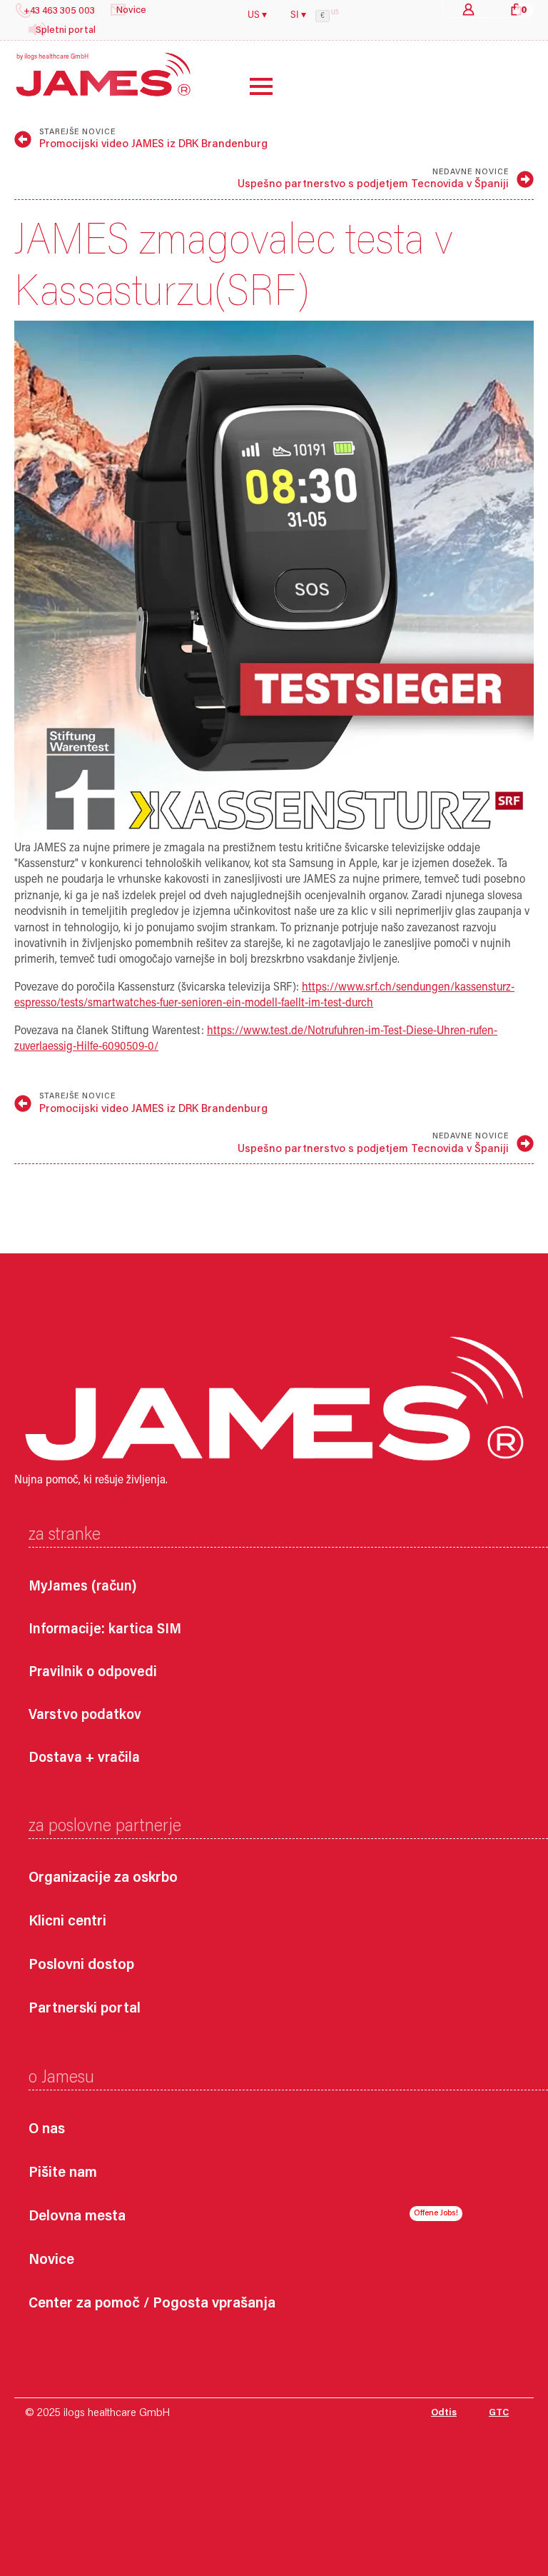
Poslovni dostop (81, 1966)
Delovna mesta (77, 2217)
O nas (47, 2130)
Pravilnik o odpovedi (93, 1673)
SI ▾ (298, 16)
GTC (499, 2413)
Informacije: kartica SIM (105, 1630)
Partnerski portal (85, 2009)
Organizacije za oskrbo (103, 1879)
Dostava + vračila (84, 1758)
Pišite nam (63, 2174)
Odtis (444, 2413)
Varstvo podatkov (85, 1715)
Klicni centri (67, 1922)
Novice (51, 2261)
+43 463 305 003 (59, 11)
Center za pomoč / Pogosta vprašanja (152, 2304)
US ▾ (257, 16)
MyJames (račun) (83, 1587)
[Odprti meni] (250, 86)
